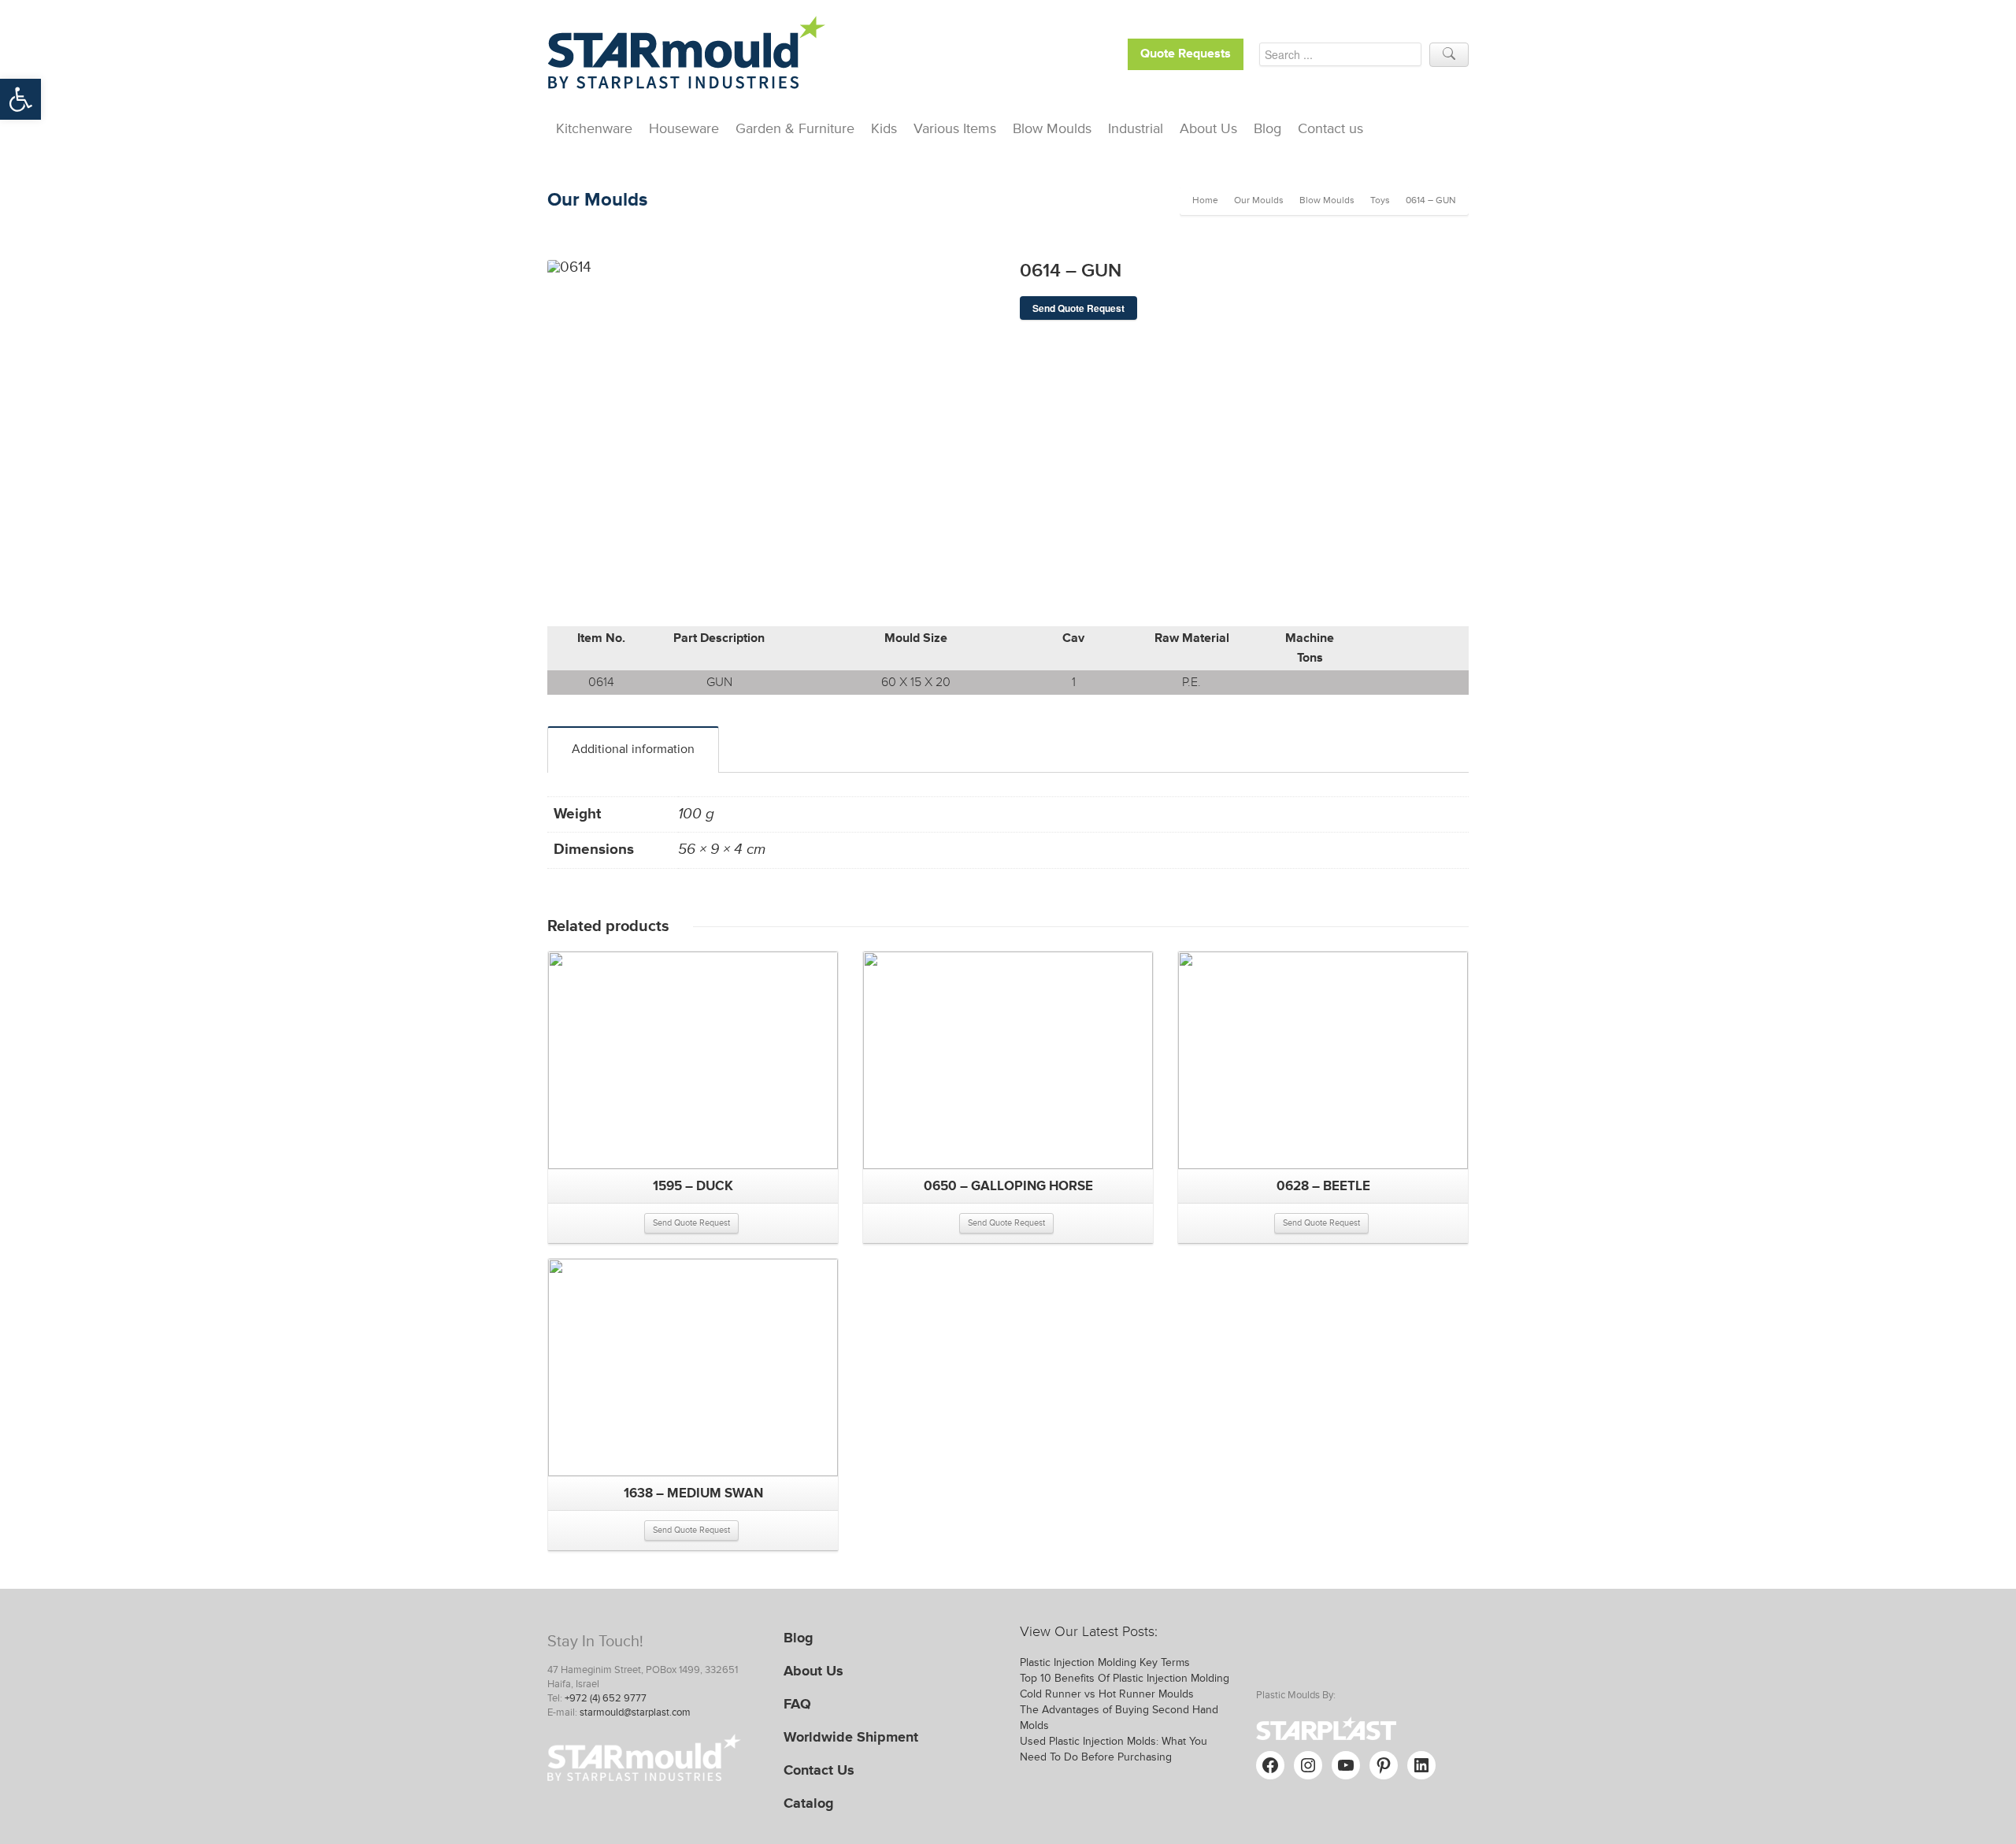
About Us (1208, 128)
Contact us (1330, 128)
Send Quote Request (1078, 308)
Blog (1267, 128)
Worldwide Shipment (851, 1737)
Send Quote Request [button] (691, 1223)
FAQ (797, 1704)
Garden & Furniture (795, 128)
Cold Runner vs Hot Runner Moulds (1107, 1694)
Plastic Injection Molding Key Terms (1105, 1662)
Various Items (955, 128)
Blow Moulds (1052, 128)
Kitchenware (594, 128)
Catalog (809, 1803)
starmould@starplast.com (635, 1712)
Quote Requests (1186, 54)
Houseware (684, 128)
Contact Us (819, 1770)
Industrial (1136, 128)
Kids (884, 128)
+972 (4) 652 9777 (606, 1698)
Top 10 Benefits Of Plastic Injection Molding (1125, 1678)
